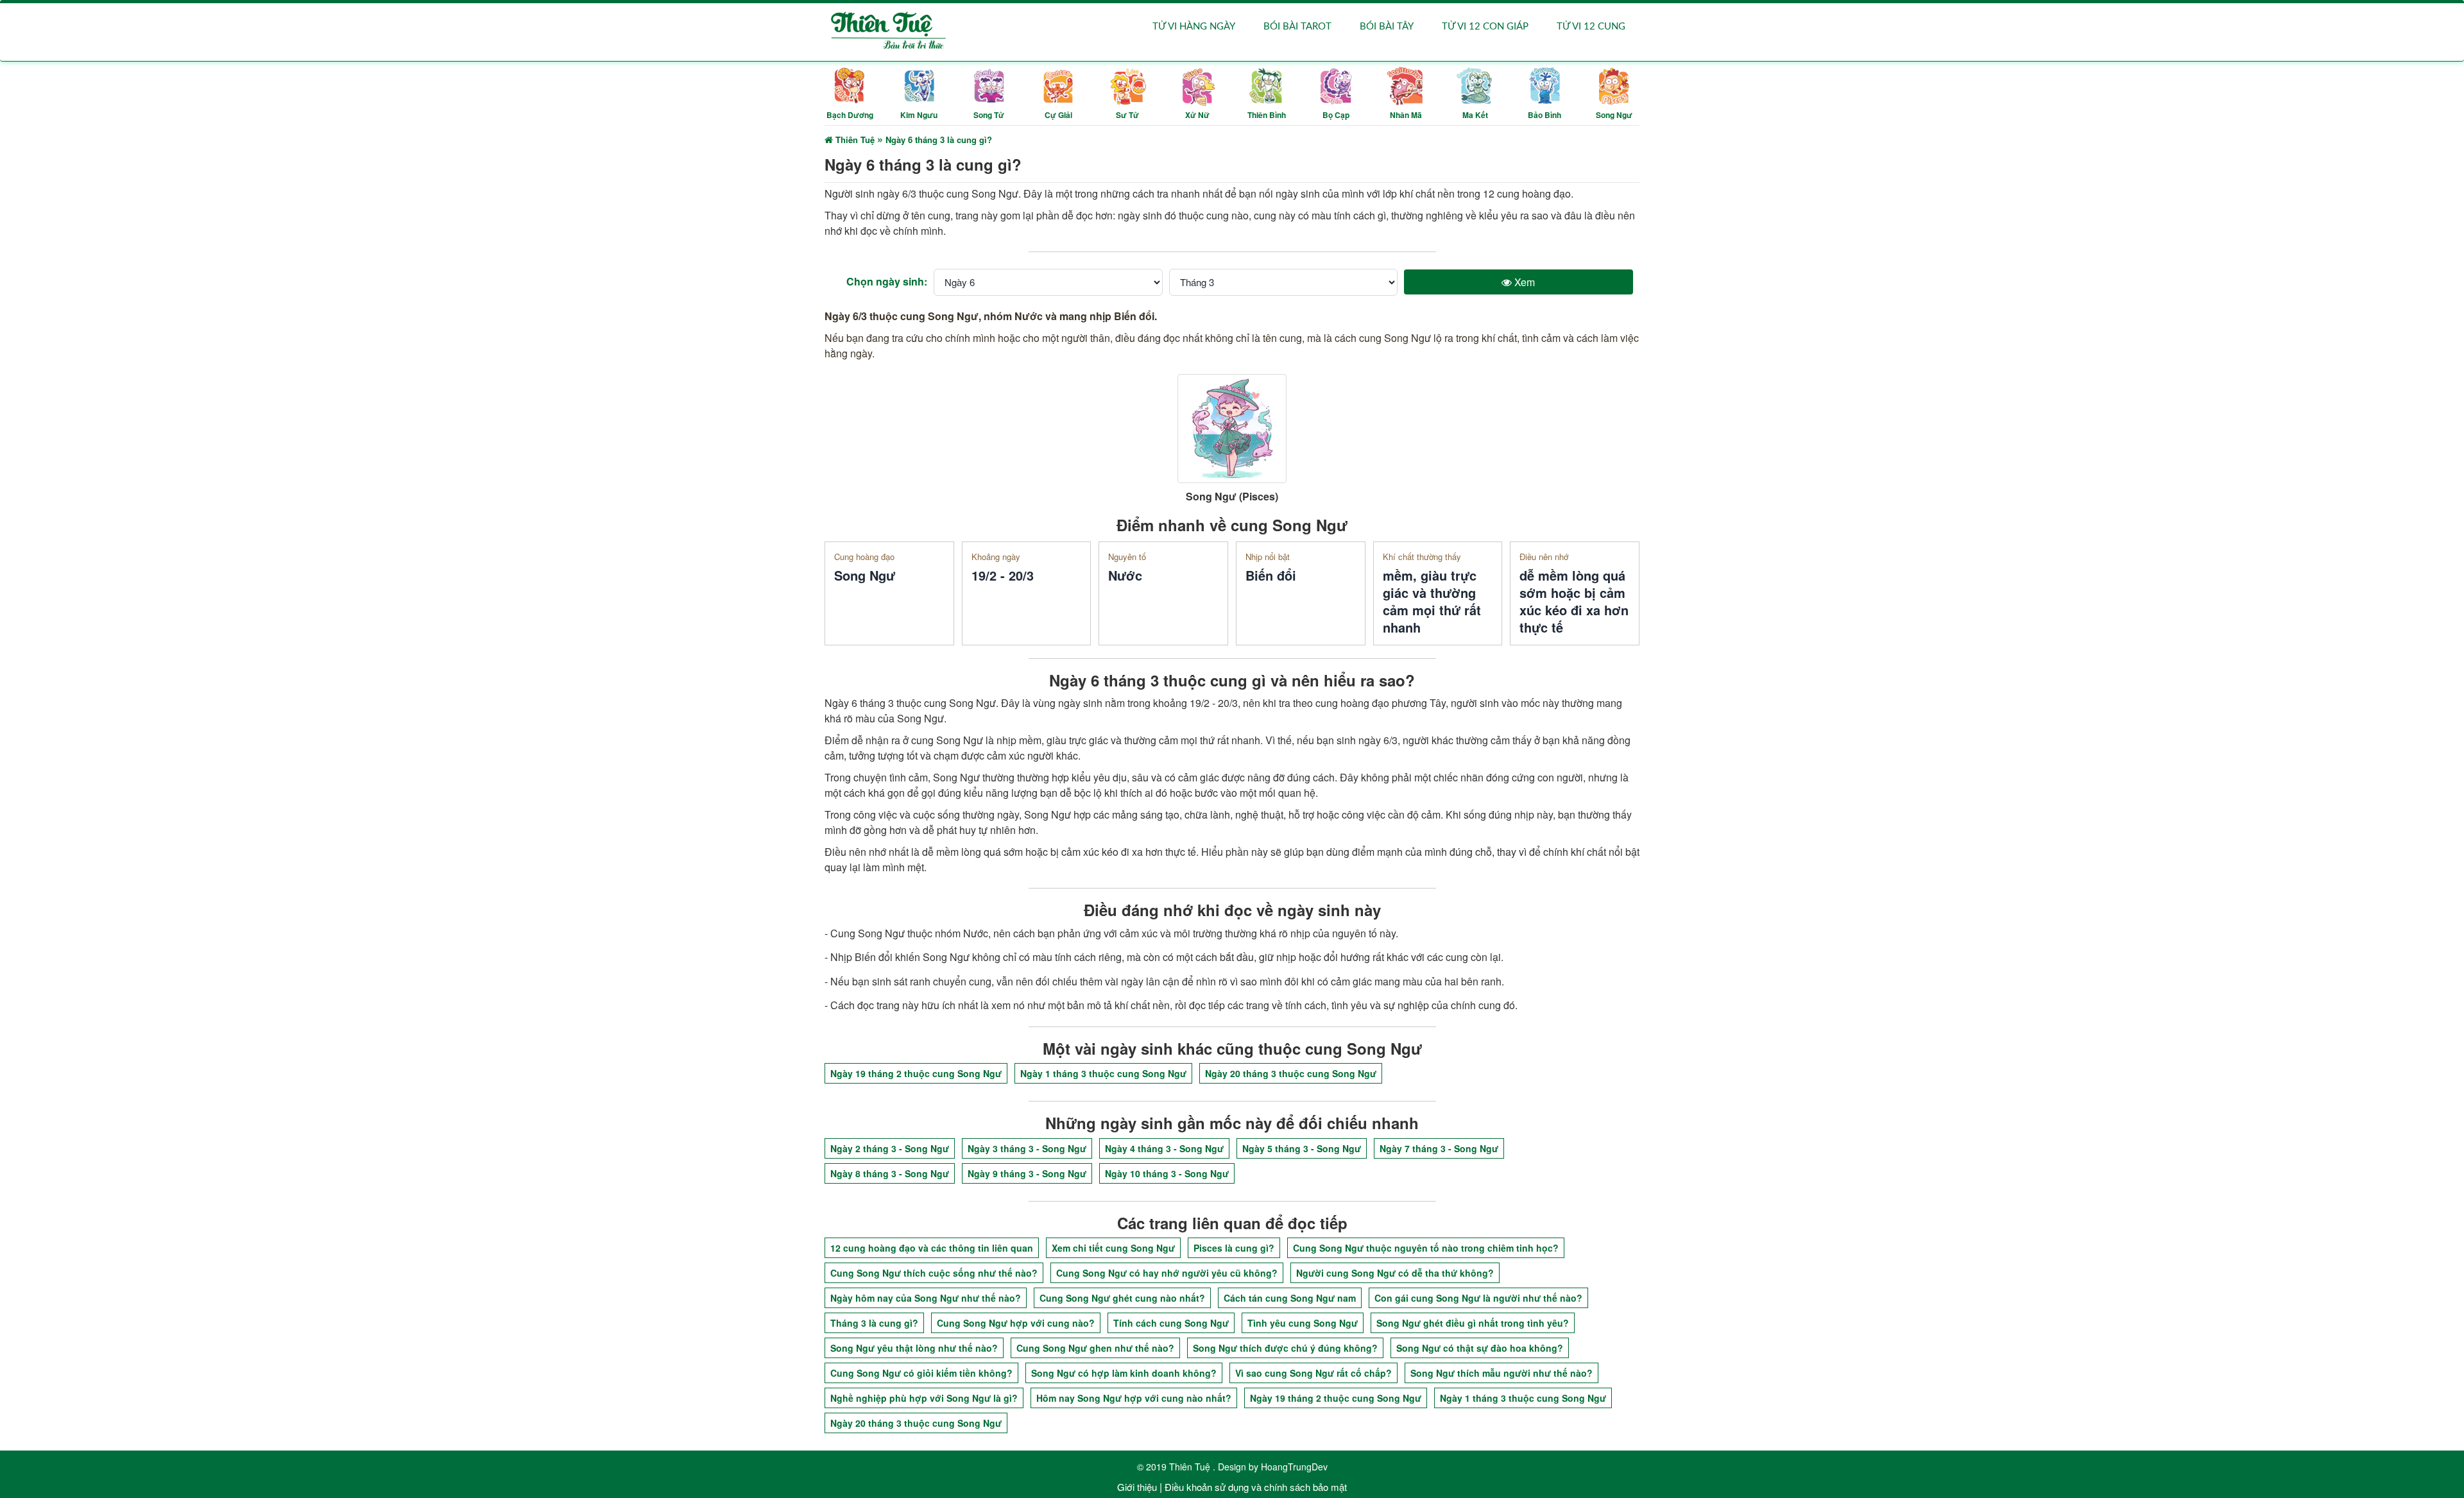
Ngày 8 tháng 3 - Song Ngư (890, 1173)
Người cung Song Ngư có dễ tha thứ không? (1395, 1273)
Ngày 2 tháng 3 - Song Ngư (890, 1148)
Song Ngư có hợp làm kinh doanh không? (1124, 1373)
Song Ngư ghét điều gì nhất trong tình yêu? (1473, 1323)
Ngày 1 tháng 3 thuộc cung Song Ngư (1103, 1073)
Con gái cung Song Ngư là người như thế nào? (1478, 1298)
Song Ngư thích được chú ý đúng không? (1285, 1348)
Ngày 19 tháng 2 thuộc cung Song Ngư (916, 1073)
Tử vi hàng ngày (1194, 27)
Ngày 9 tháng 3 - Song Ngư (1027, 1173)
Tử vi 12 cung (1591, 27)
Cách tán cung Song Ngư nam (1290, 1298)
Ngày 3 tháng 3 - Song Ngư (1027, 1148)
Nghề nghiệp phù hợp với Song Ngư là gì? (924, 1398)
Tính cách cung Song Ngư (1171, 1323)
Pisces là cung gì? (1234, 1248)
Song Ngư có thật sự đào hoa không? (1480, 1348)
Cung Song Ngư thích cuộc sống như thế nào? (934, 1273)
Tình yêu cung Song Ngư (1303, 1323)
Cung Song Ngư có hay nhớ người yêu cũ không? (1167, 1273)
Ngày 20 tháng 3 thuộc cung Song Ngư (1291, 1073)
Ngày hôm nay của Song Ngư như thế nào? (926, 1298)
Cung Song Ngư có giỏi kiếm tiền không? (921, 1373)
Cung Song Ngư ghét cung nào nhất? (1122, 1298)
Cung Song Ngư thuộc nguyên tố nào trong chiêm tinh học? (1426, 1248)
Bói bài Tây (1387, 27)
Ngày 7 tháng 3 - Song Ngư (1439, 1148)
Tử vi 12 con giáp (1485, 27)
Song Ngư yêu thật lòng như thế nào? (914, 1348)
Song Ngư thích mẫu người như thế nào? (1502, 1373)
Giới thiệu (1137, 1487)
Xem (1523, 282)
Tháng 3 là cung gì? (874, 1323)
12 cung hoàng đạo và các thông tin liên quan (932, 1248)
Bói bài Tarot (1297, 27)
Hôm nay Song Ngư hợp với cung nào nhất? (1134, 1398)
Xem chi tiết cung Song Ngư (1113, 1248)
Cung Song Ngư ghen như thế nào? (1095, 1348)
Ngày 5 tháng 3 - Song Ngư (1302, 1148)
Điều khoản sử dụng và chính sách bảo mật (1256, 1487)
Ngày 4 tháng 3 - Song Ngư (1164, 1148)
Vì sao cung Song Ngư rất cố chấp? (1313, 1373)
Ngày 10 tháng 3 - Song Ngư (1167, 1173)
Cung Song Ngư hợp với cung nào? (1016, 1323)
